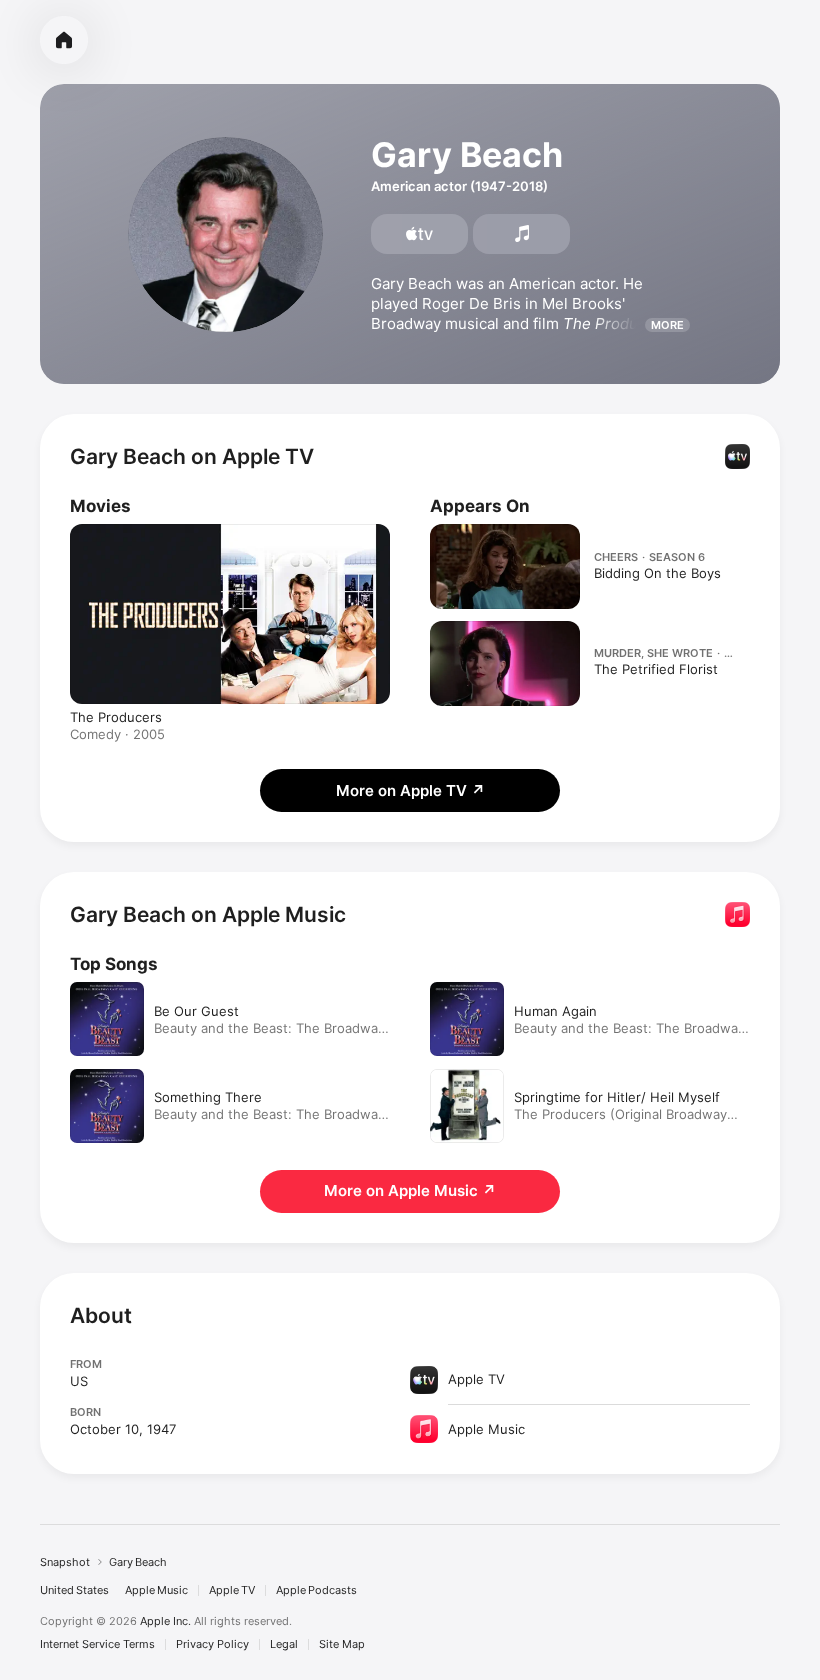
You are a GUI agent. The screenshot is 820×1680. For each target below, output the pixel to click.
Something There (208, 1097)
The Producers (116, 717)
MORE (667, 325)
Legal (284, 1644)
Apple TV (232, 1590)
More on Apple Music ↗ (410, 1190)
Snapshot (65, 1562)
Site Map (342, 1644)
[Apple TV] (419, 234)
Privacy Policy (212, 1644)
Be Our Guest (196, 1011)
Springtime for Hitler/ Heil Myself (617, 1097)
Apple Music (156, 1590)
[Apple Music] (521, 234)
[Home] (64, 40)
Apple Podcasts (316, 1590)
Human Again (555, 1011)
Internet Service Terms (97, 1644)
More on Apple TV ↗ (410, 790)
